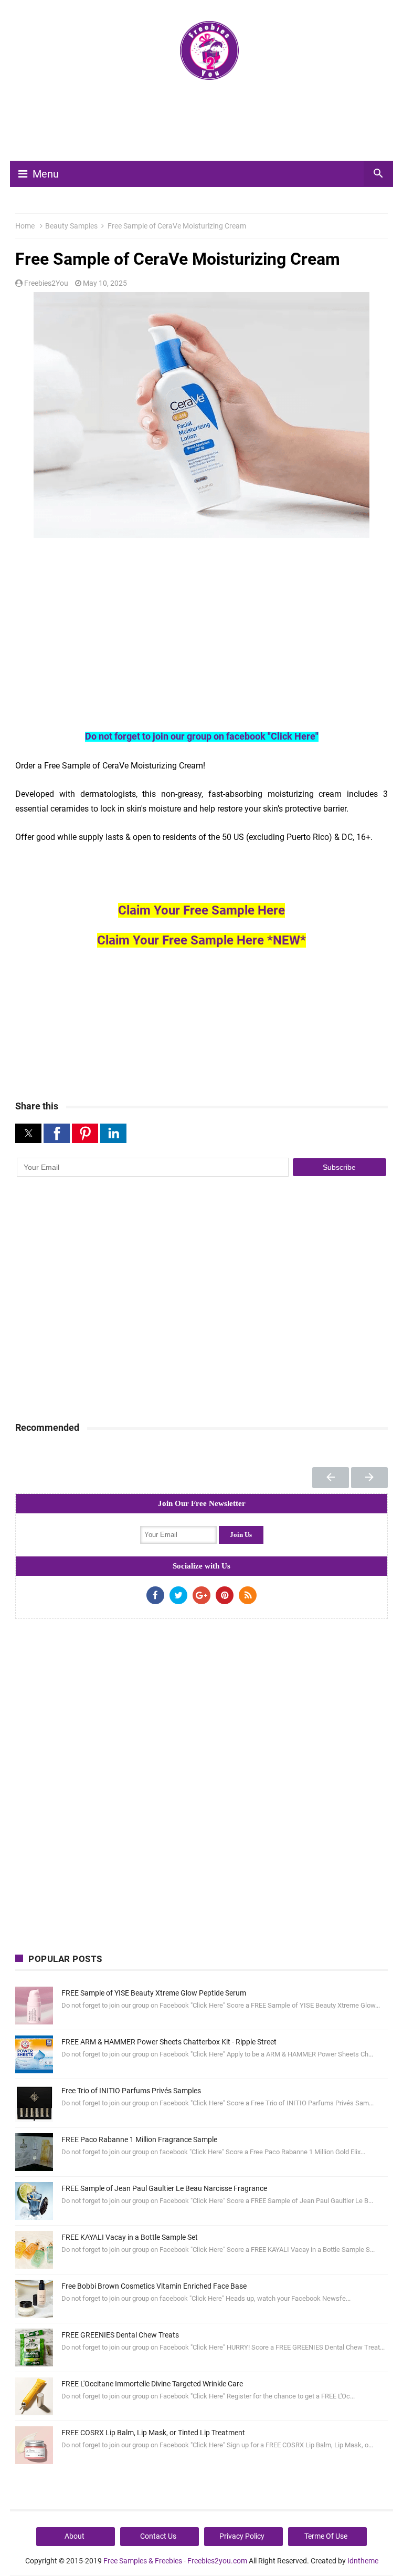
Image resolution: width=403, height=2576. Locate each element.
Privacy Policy (242, 2536)
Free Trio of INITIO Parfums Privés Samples (131, 2091)
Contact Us (158, 2536)
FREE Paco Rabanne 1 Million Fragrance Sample (139, 2139)
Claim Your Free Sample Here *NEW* (201, 940)
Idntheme (363, 2561)
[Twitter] (178, 1595)
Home (25, 226)
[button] (28, 1133)
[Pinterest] (225, 1595)
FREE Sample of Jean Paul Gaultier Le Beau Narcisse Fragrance (164, 2188)
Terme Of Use (326, 2536)
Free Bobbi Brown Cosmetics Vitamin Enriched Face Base (154, 2286)
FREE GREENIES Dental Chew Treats (120, 2335)
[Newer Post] (331, 1478)
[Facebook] (155, 1595)
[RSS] (248, 1595)
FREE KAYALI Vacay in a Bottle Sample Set (130, 2237)
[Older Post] (369, 1478)
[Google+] (201, 1595)
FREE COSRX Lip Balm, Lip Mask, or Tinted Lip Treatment (153, 2433)
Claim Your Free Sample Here (201, 910)
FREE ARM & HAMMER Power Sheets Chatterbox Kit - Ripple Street (169, 2042)
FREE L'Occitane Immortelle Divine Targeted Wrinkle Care (152, 2384)
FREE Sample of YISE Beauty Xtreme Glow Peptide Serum (154, 1993)
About (75, 2536)
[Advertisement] (206, 125)
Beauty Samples (71, 226)
